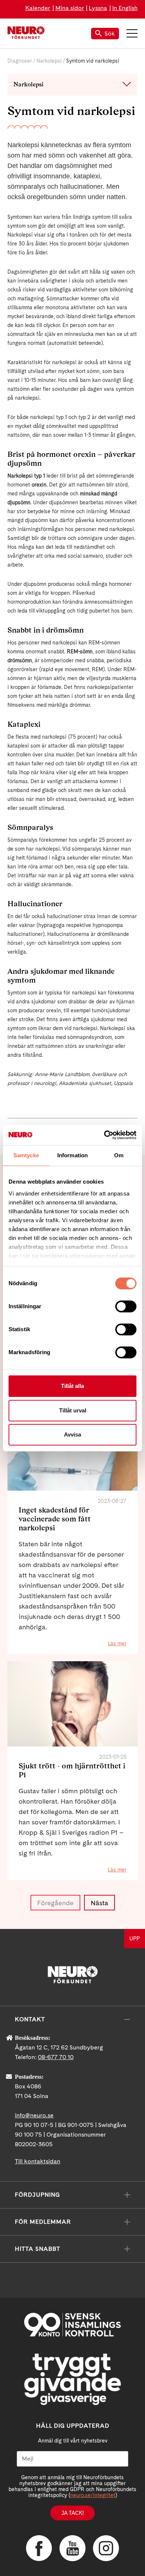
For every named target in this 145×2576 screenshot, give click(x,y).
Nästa (99, 1903)
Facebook (39, 2548)
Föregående (55, 1903)
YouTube (72, 2548)
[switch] (126, 1306)
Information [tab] (72, 1155)
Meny (132, 33)
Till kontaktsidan (38, 2161)
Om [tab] (119, 1155)
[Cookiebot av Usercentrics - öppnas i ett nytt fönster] (104, 1135)
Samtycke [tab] (26, 1155)
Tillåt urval (73, 1410)
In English (125, 8)
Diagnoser (20, 61)
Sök (110, 34)
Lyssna (98, 8)
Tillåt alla (72, 1386)
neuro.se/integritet (93, 2495)
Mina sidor (70, 8)
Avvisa (72, 1434)
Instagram (106, 2548)
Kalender (38, 8)
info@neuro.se (34, 2115)
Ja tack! (72, 2513)
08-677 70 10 (56, 2057)
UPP (135, 1939)
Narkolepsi (49, 61)
